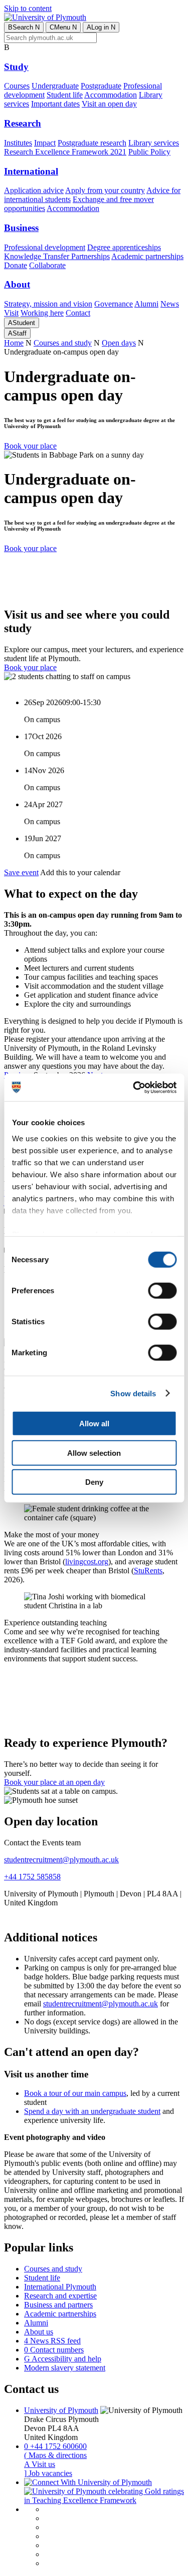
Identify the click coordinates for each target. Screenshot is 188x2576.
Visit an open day (109, 104)
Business (21, 228)
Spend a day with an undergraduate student (92, 2111)
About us (39, 2332)
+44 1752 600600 (55, 2446)
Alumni (146, 304)
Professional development (45, 247)
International (31, 171)
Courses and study (63, 343)
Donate (16, 265)
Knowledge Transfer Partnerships (57, 256)
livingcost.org (87, 1562)
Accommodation (111, 95)
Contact (78, 313)
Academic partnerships (147, 256)
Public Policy (149, 152)
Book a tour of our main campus (75, 2093)
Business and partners (58, 2305)
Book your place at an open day (54, 1782)
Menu (63, 27)
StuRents (148, 1571)
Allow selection (94, 1453)
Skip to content (28, 8)
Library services (154, 143)
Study (16, 67)
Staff (17, 333)
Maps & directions (55, 2455)
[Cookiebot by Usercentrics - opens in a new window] (134, 1087)
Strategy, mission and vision (48, 304)
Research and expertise (60, 2296)
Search (24, 27)
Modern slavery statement (65, 2368)
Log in (101, 27)
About (17, 284)
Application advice (34, 190)
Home (14, 343)
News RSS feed (52, 2341)
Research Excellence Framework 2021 (65, 152)
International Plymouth (60, 2287)
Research (23, 123)
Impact (45, 143)
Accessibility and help (63, 2359)
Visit (11, 313)
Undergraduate (55, 86)
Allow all (94, 1424)
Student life (65, 95)
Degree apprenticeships (124, 247)
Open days (119, 343)
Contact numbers (54, 2350)
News (170, 304)
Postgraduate (101, 86)
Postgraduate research (92, 143)
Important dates (55, 104)
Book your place (30, 446)
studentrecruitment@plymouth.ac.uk (61, 1860)
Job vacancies (48, 2473)
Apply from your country (105, 190)
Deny (94, 1482)
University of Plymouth (61, 2410)
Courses (17, 86)
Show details (133, 1393)
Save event (21, 872)
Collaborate (47, 265)
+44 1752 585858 (32, 1877)
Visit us (40, 2464)
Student (22, 323)
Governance (114, 304)
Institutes (18, 143)
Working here (42, 313)
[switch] (162, 1291)
